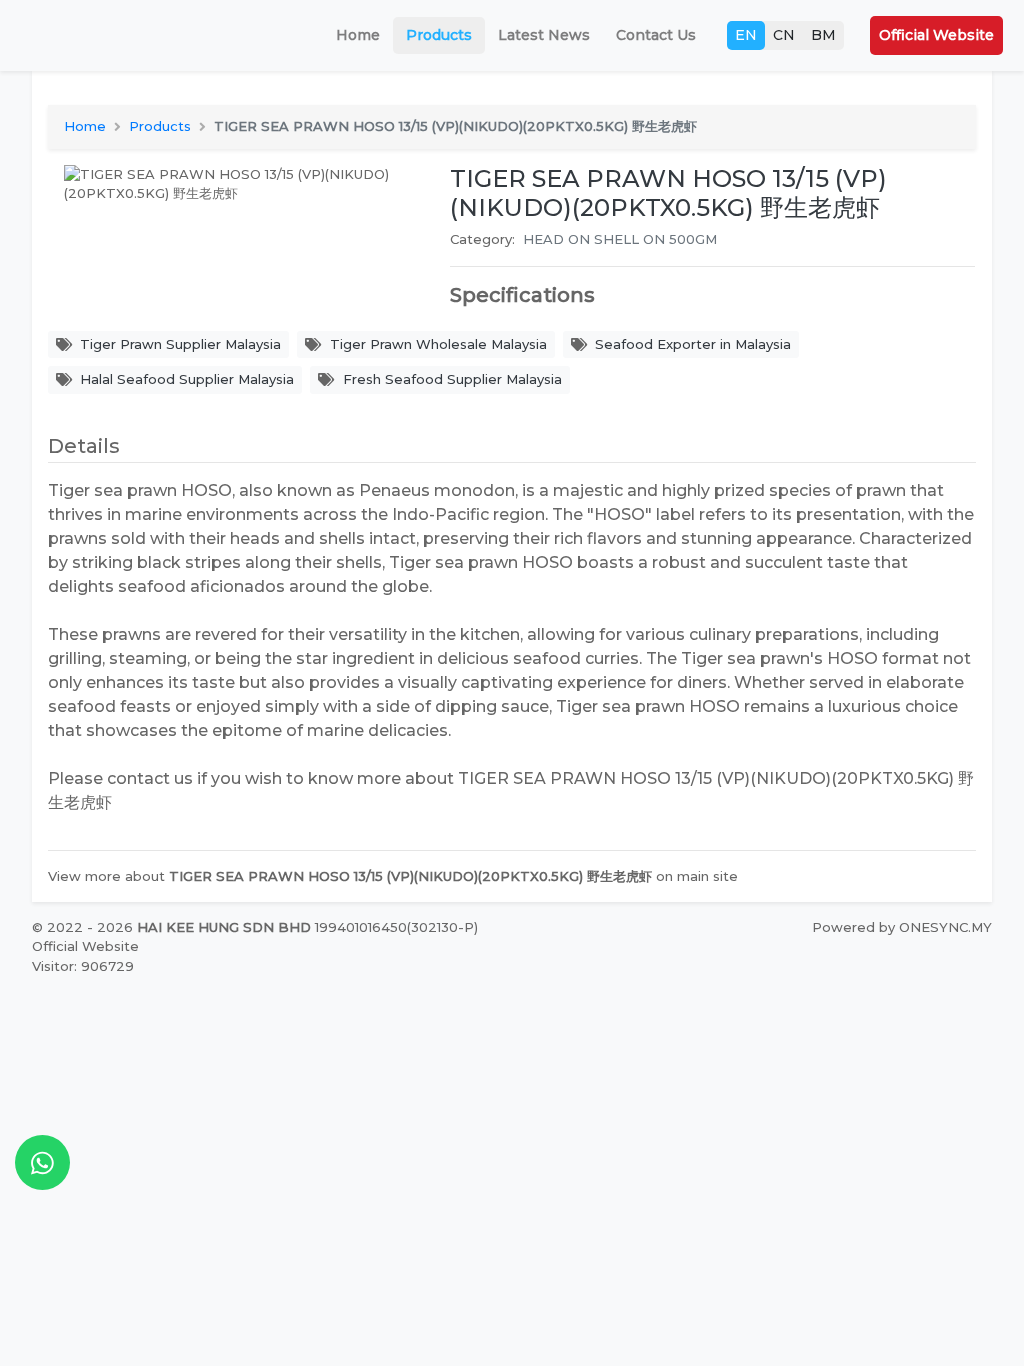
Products (439, 35)
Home (358, 35)
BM (823, 35)
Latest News (544, 35)
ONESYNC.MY (945, 927)
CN (784, 35)
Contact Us (656, 35)
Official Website (936, 35)
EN (746, 35)
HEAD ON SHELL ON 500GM (620, 239)
